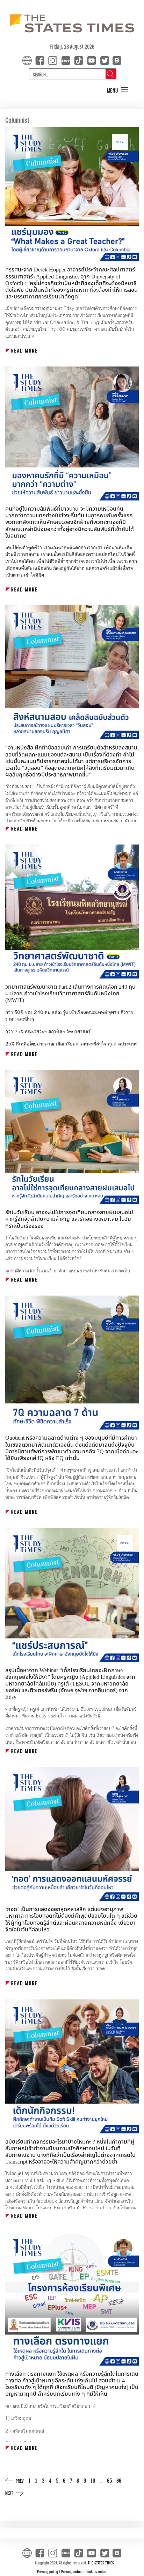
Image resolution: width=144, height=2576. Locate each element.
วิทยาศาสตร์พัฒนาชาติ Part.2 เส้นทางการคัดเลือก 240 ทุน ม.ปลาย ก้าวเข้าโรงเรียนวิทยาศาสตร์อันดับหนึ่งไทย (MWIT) (70, 994)
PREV (20, 2481)
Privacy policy (48, 2571)
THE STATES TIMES (101, 2563)
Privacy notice (72, 2571)
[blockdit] (116, 60)
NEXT (9, 2493)
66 (119, 2480)
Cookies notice (96, 2571)
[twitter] (105, 60)
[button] (118, 90)
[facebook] (41, 60)
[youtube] (93, 60)
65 (109, 2480)
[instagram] (54, 60)
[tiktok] (80, 60)
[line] (67, 60)
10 (93, 2480)
